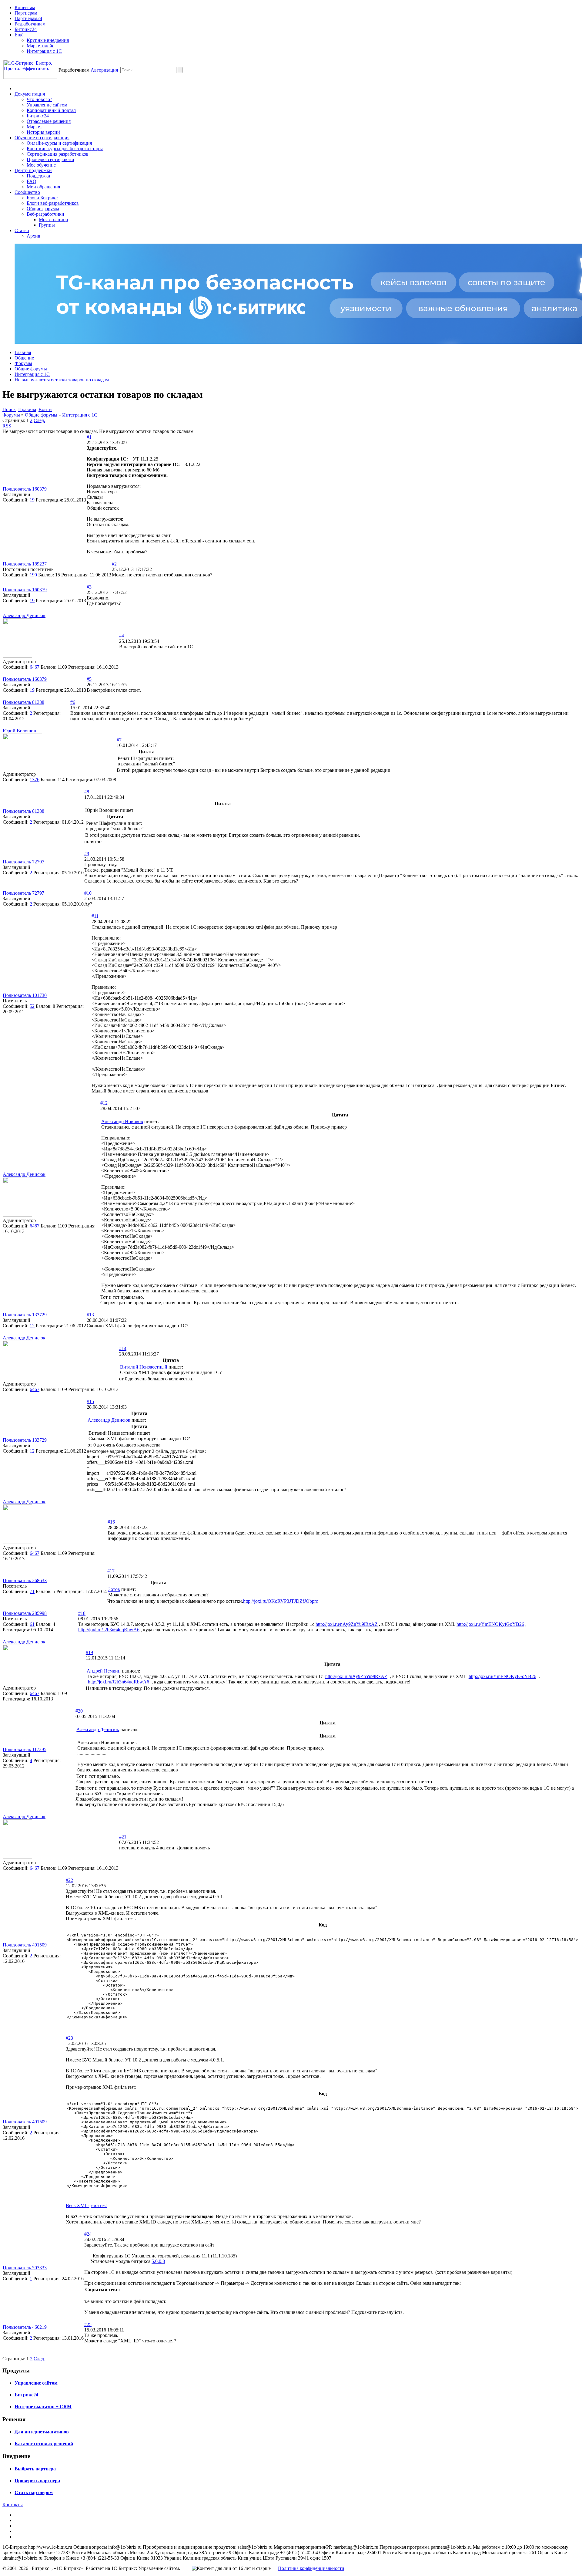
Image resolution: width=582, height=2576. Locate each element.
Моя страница (53, 219)
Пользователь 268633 (25, 1580)
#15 (90, 1401)
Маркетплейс (40, 46)
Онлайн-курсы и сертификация (59, 143)
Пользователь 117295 (25, 1749)
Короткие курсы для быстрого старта (65, 149)
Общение (24, 358)
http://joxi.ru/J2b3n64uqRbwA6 (109, 1630)
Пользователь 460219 (25, 2327)
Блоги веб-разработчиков (53, 203)
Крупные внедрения (48, 40)
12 (32, 1326)
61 (32, 1624)
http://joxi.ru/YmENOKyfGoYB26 (490, 1624)
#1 (89, 437)
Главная (23, 352)
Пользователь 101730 (25, 995)
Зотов (114, 1589)
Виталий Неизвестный (144, 1367)
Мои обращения (43, 187)
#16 (111, 1522)
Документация (30, 94)
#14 (123, 1348)
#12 (104, 1103)
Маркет (34, 127)
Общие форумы (43, 209)
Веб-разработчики (45, 214)
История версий (43, 132)
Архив (33, 236)
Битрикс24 (26, 29)
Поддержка (38, 176)
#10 (88, 893)
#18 (82, 1613)
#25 (88, 2324)
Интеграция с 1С (44, 51)
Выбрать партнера (35, 2469)
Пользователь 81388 (23, 702)
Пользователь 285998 (25, 1613)
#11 (95, 916)
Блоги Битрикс (42, 198)
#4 (122, 636)
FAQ (32, 181)
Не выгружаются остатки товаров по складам (62, 380)
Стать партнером (34, 2492)
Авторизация (104, 70)
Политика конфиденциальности (311, 2568)
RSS (7, 426)
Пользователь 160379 (25, 489)
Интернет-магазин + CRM (43, 2407)
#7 (119, 740)
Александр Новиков (122, 1121)
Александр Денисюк (24, 615)
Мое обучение (41, 165)
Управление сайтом (47, 105)
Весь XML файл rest (86, 2205)
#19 (89, 1652)
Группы (47, 225)
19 (32, 500)
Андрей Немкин (104, 1671)
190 (33, 575)
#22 (69, 1880)
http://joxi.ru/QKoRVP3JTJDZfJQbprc (281, 1601)
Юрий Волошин (20, 731)
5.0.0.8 (158, 2261)
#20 (79, 1711)
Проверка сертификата (50, 159)
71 (32, 1591)
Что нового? (39, 99)
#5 (89, 679)
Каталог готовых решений (44, 2444)
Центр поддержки (33, 170)
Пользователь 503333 (25, 2268)
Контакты (13, 2505)
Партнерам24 (28, 18)
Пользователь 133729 (25, 1315)
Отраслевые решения (49, 121)
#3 (89, 587)
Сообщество (27, 192)
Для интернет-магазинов (42, 2432)
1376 (35, 780)
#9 (87, 854)
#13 (90, 1315)
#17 (111, 1571)
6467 (35, 667)
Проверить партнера (37, 2481)
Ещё (19, 35)
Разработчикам (30, 24)
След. (39, 420)
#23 (69, 2038)
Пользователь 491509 (25, 1945)
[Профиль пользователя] (17, 656)
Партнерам (26, 13)
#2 (114, 564)
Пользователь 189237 (25, 564)
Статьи (22, 230)
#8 (87, 792)
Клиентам (25, 7)
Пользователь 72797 (23, 862)
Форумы (23, 363)
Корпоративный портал (51, 110)
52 (32, 1006)
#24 (88, 2234)
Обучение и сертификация (42, 138)
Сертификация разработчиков (58, 154)
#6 (73, 702)
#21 (123, 1837)
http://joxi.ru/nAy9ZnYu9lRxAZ (347, 1624)
